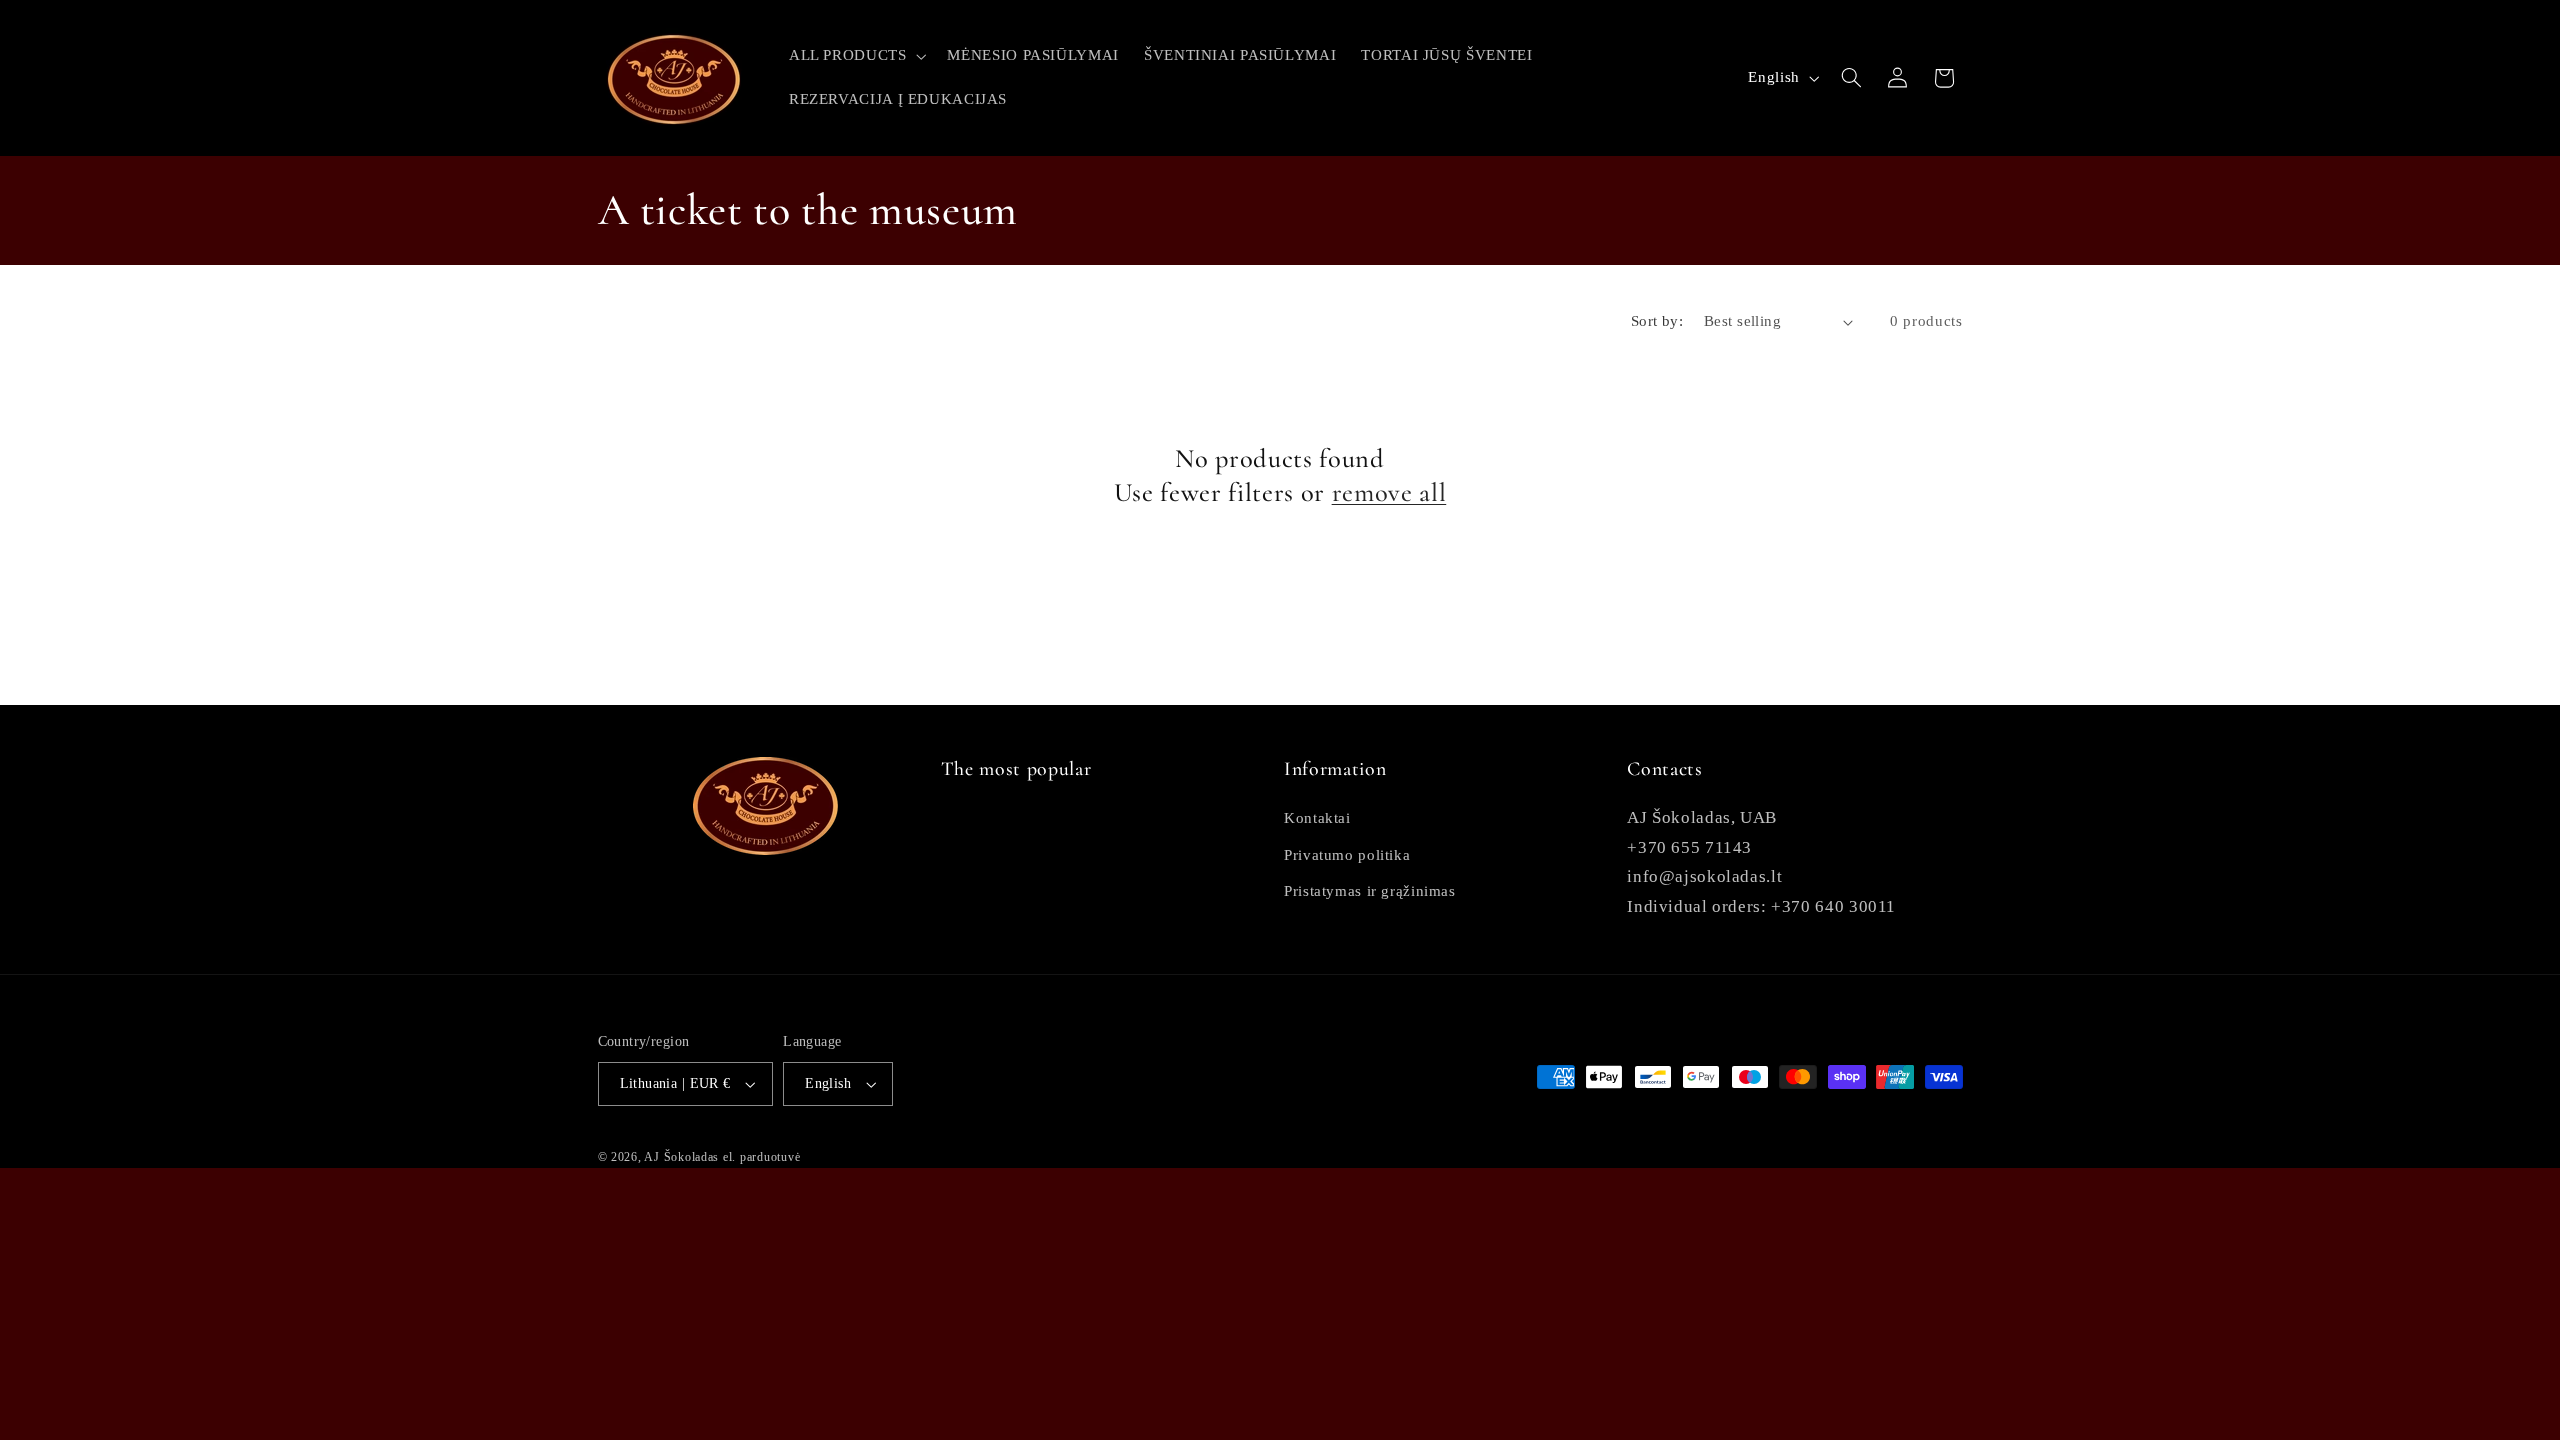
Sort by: (1657, 321)
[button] (855, 56)
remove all (1389, 493)
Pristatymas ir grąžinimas (1370, 891)
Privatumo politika (1347, 855)
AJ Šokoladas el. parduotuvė (722, 1157)
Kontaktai (1317, 818)
